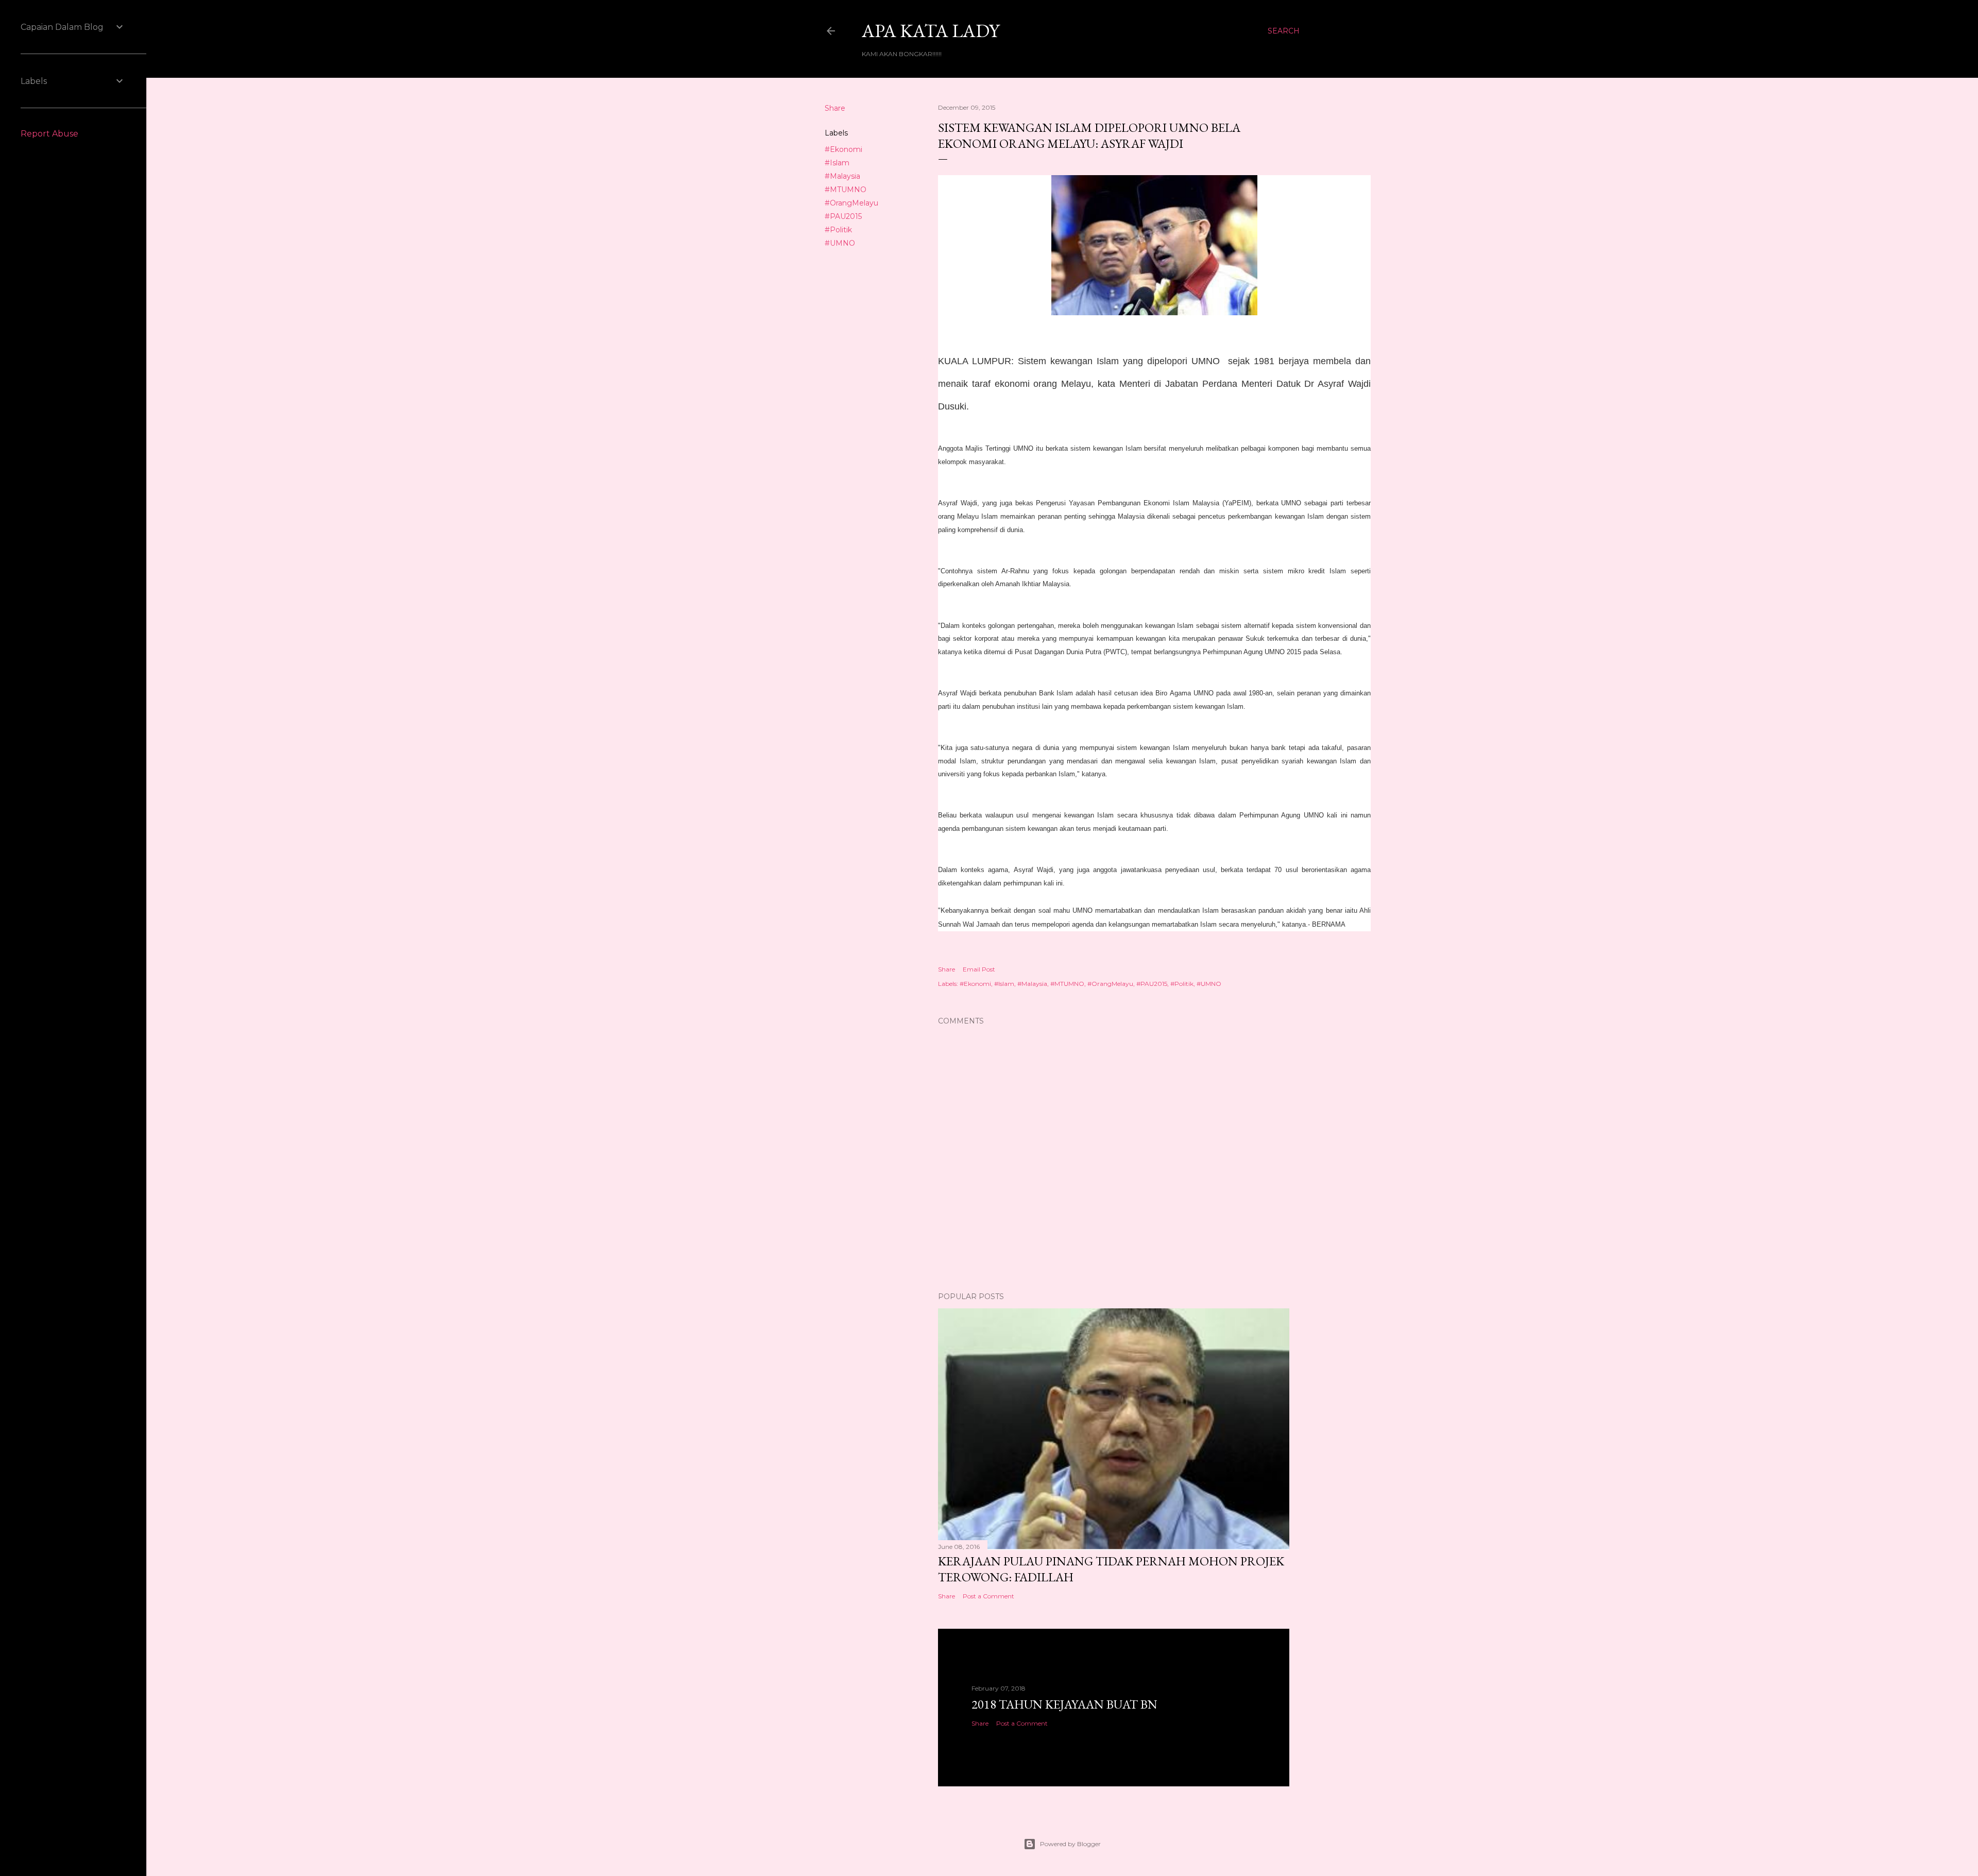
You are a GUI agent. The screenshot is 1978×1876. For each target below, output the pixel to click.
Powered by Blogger (1070, 1844)
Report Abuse (49, 134)
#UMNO (840, 243)
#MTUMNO (846, 190)
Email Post (979, 969)
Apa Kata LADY (931, 31)
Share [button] (835, 108)
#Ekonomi (843, 149)
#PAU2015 (843, 216)
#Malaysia (842, 176)
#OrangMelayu (851, 203)
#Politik (838, 230)
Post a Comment (988, 1596)
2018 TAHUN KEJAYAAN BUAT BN (1064, 1704)
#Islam (837, 163)
